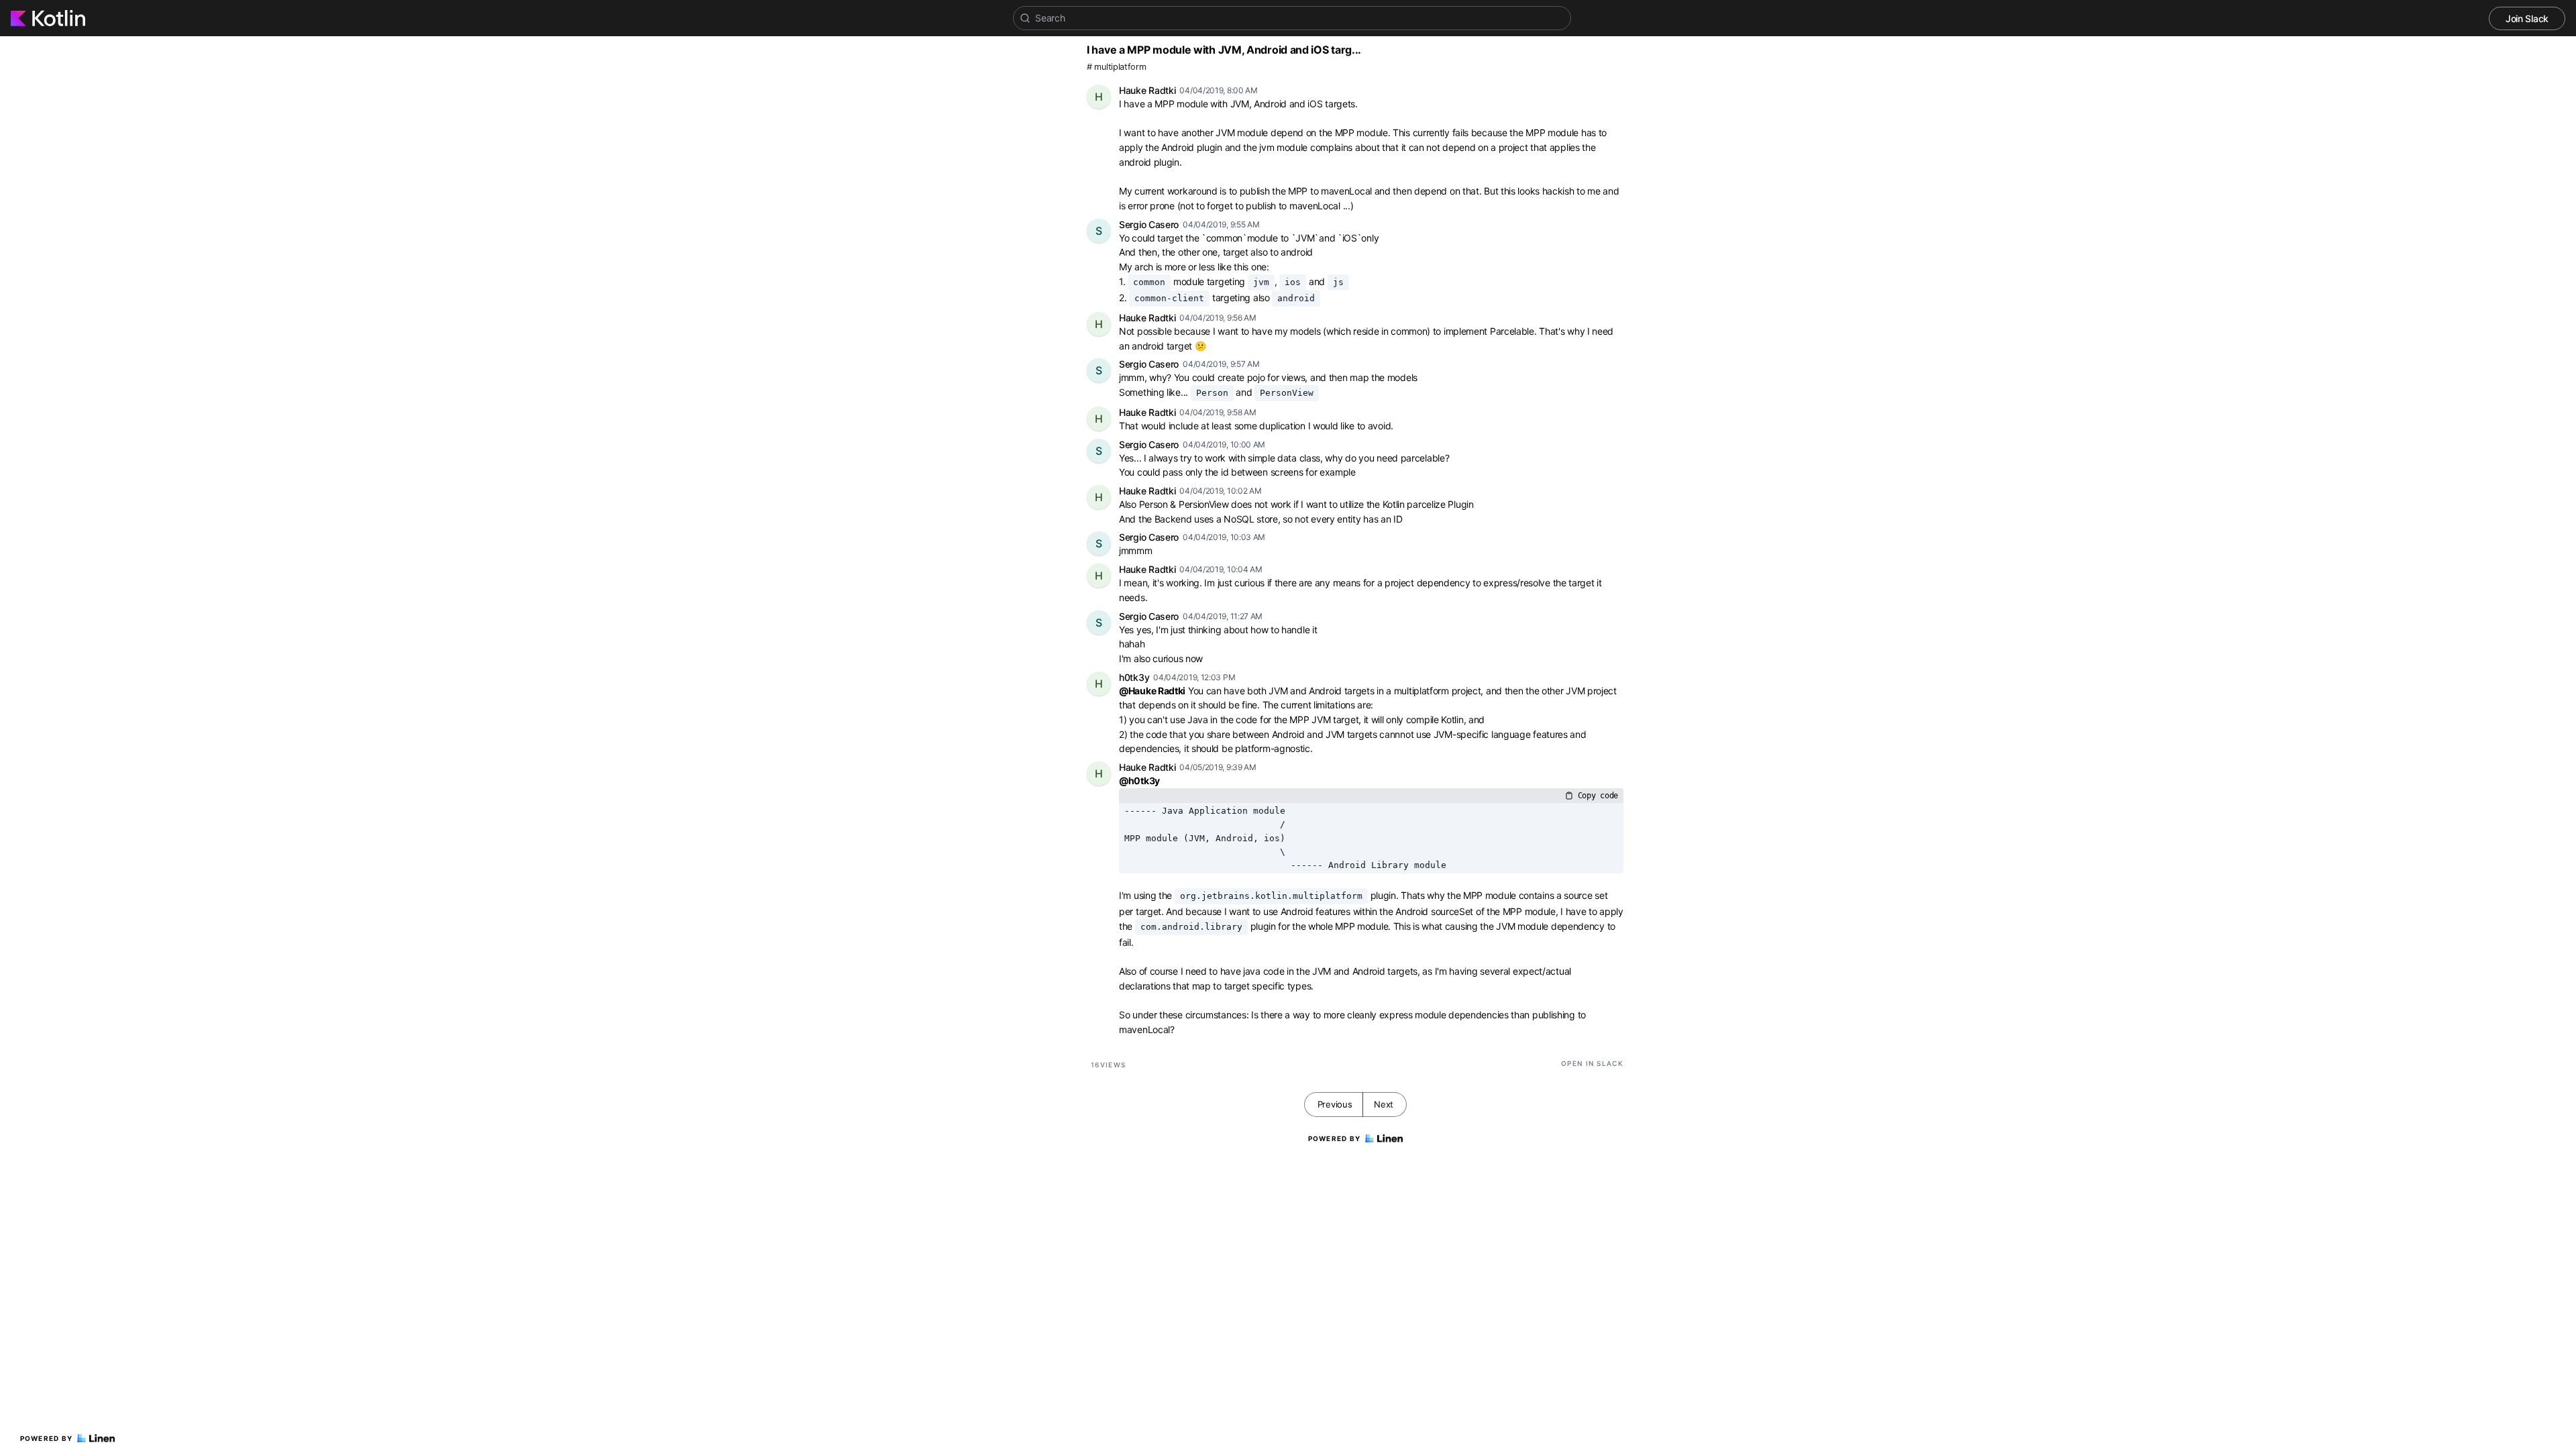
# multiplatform (1117, 67)
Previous (1335, 1104)
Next (1384, 1104)
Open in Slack (1592, 1063)
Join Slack (2527, 18)
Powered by (47, 1438)
